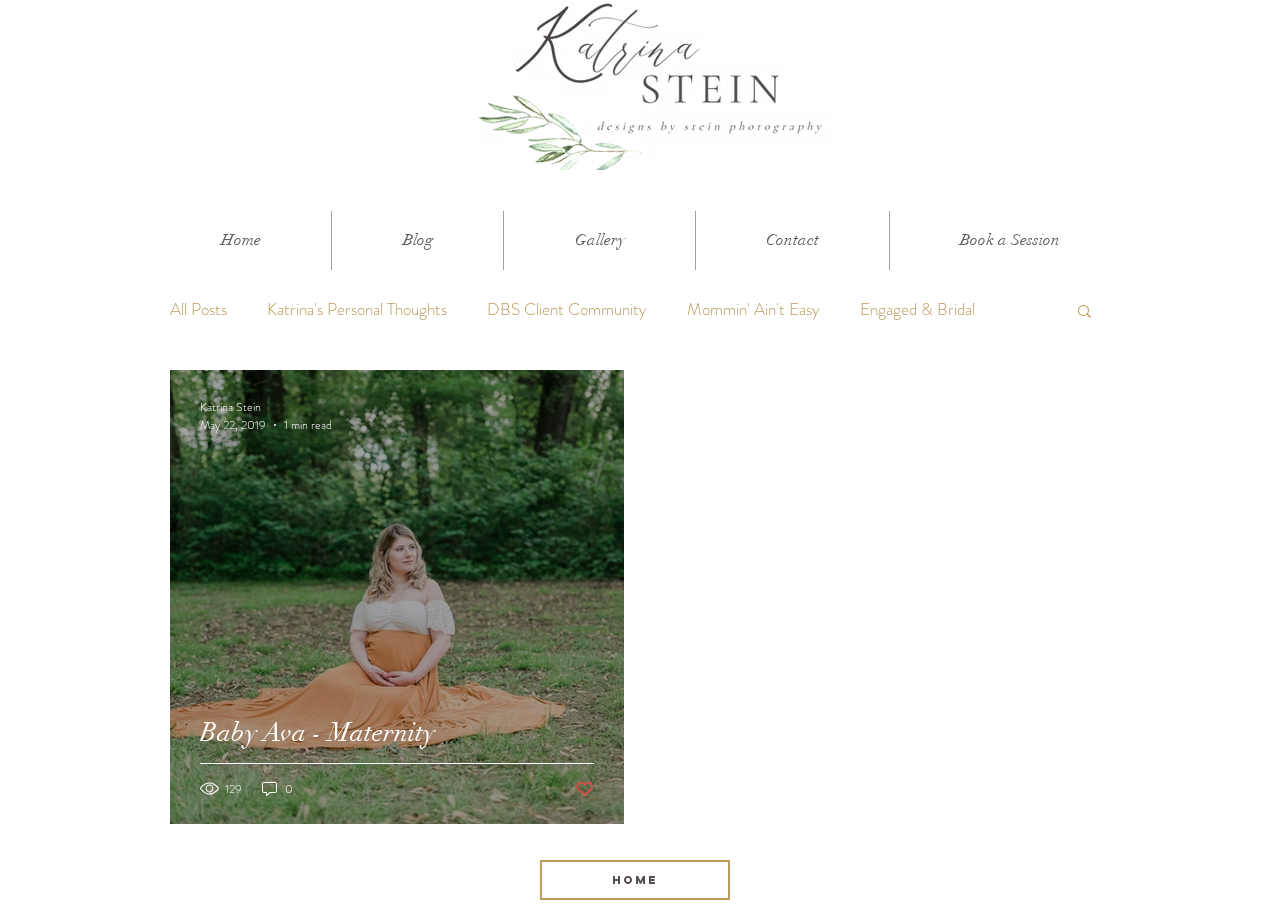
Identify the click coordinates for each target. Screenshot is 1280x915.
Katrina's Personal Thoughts (357, 309)
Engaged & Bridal (917, 309)
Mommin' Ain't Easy (753, 309)
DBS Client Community (567, 309)
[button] (1084, 312)
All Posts (198, 309)
